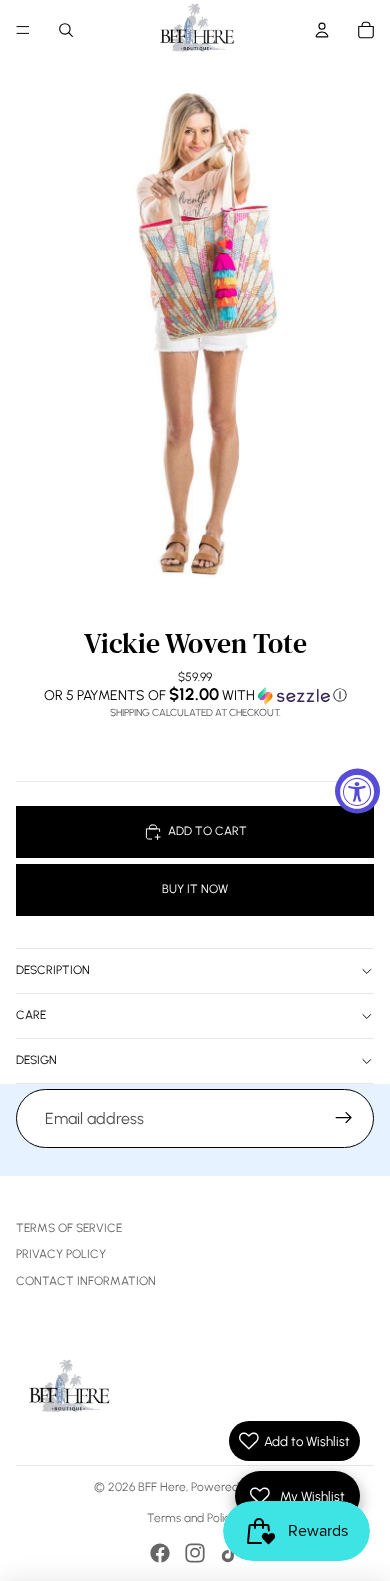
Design (36, 1060)
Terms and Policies (195, 1518)
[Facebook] (160, 1553)
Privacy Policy (61, 1254)
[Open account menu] (322, 30)
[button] (195, 695)
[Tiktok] (230, 1553)
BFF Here (162, 1487)
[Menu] (23, 30)
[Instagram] (195, 1553)
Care (31, 1015)
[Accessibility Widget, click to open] (357, 790)
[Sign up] (344, 1119)
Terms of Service (69, 1228)
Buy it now (195, 889)
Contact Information (86, 1281)
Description (53, 970)
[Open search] (66, 30)
